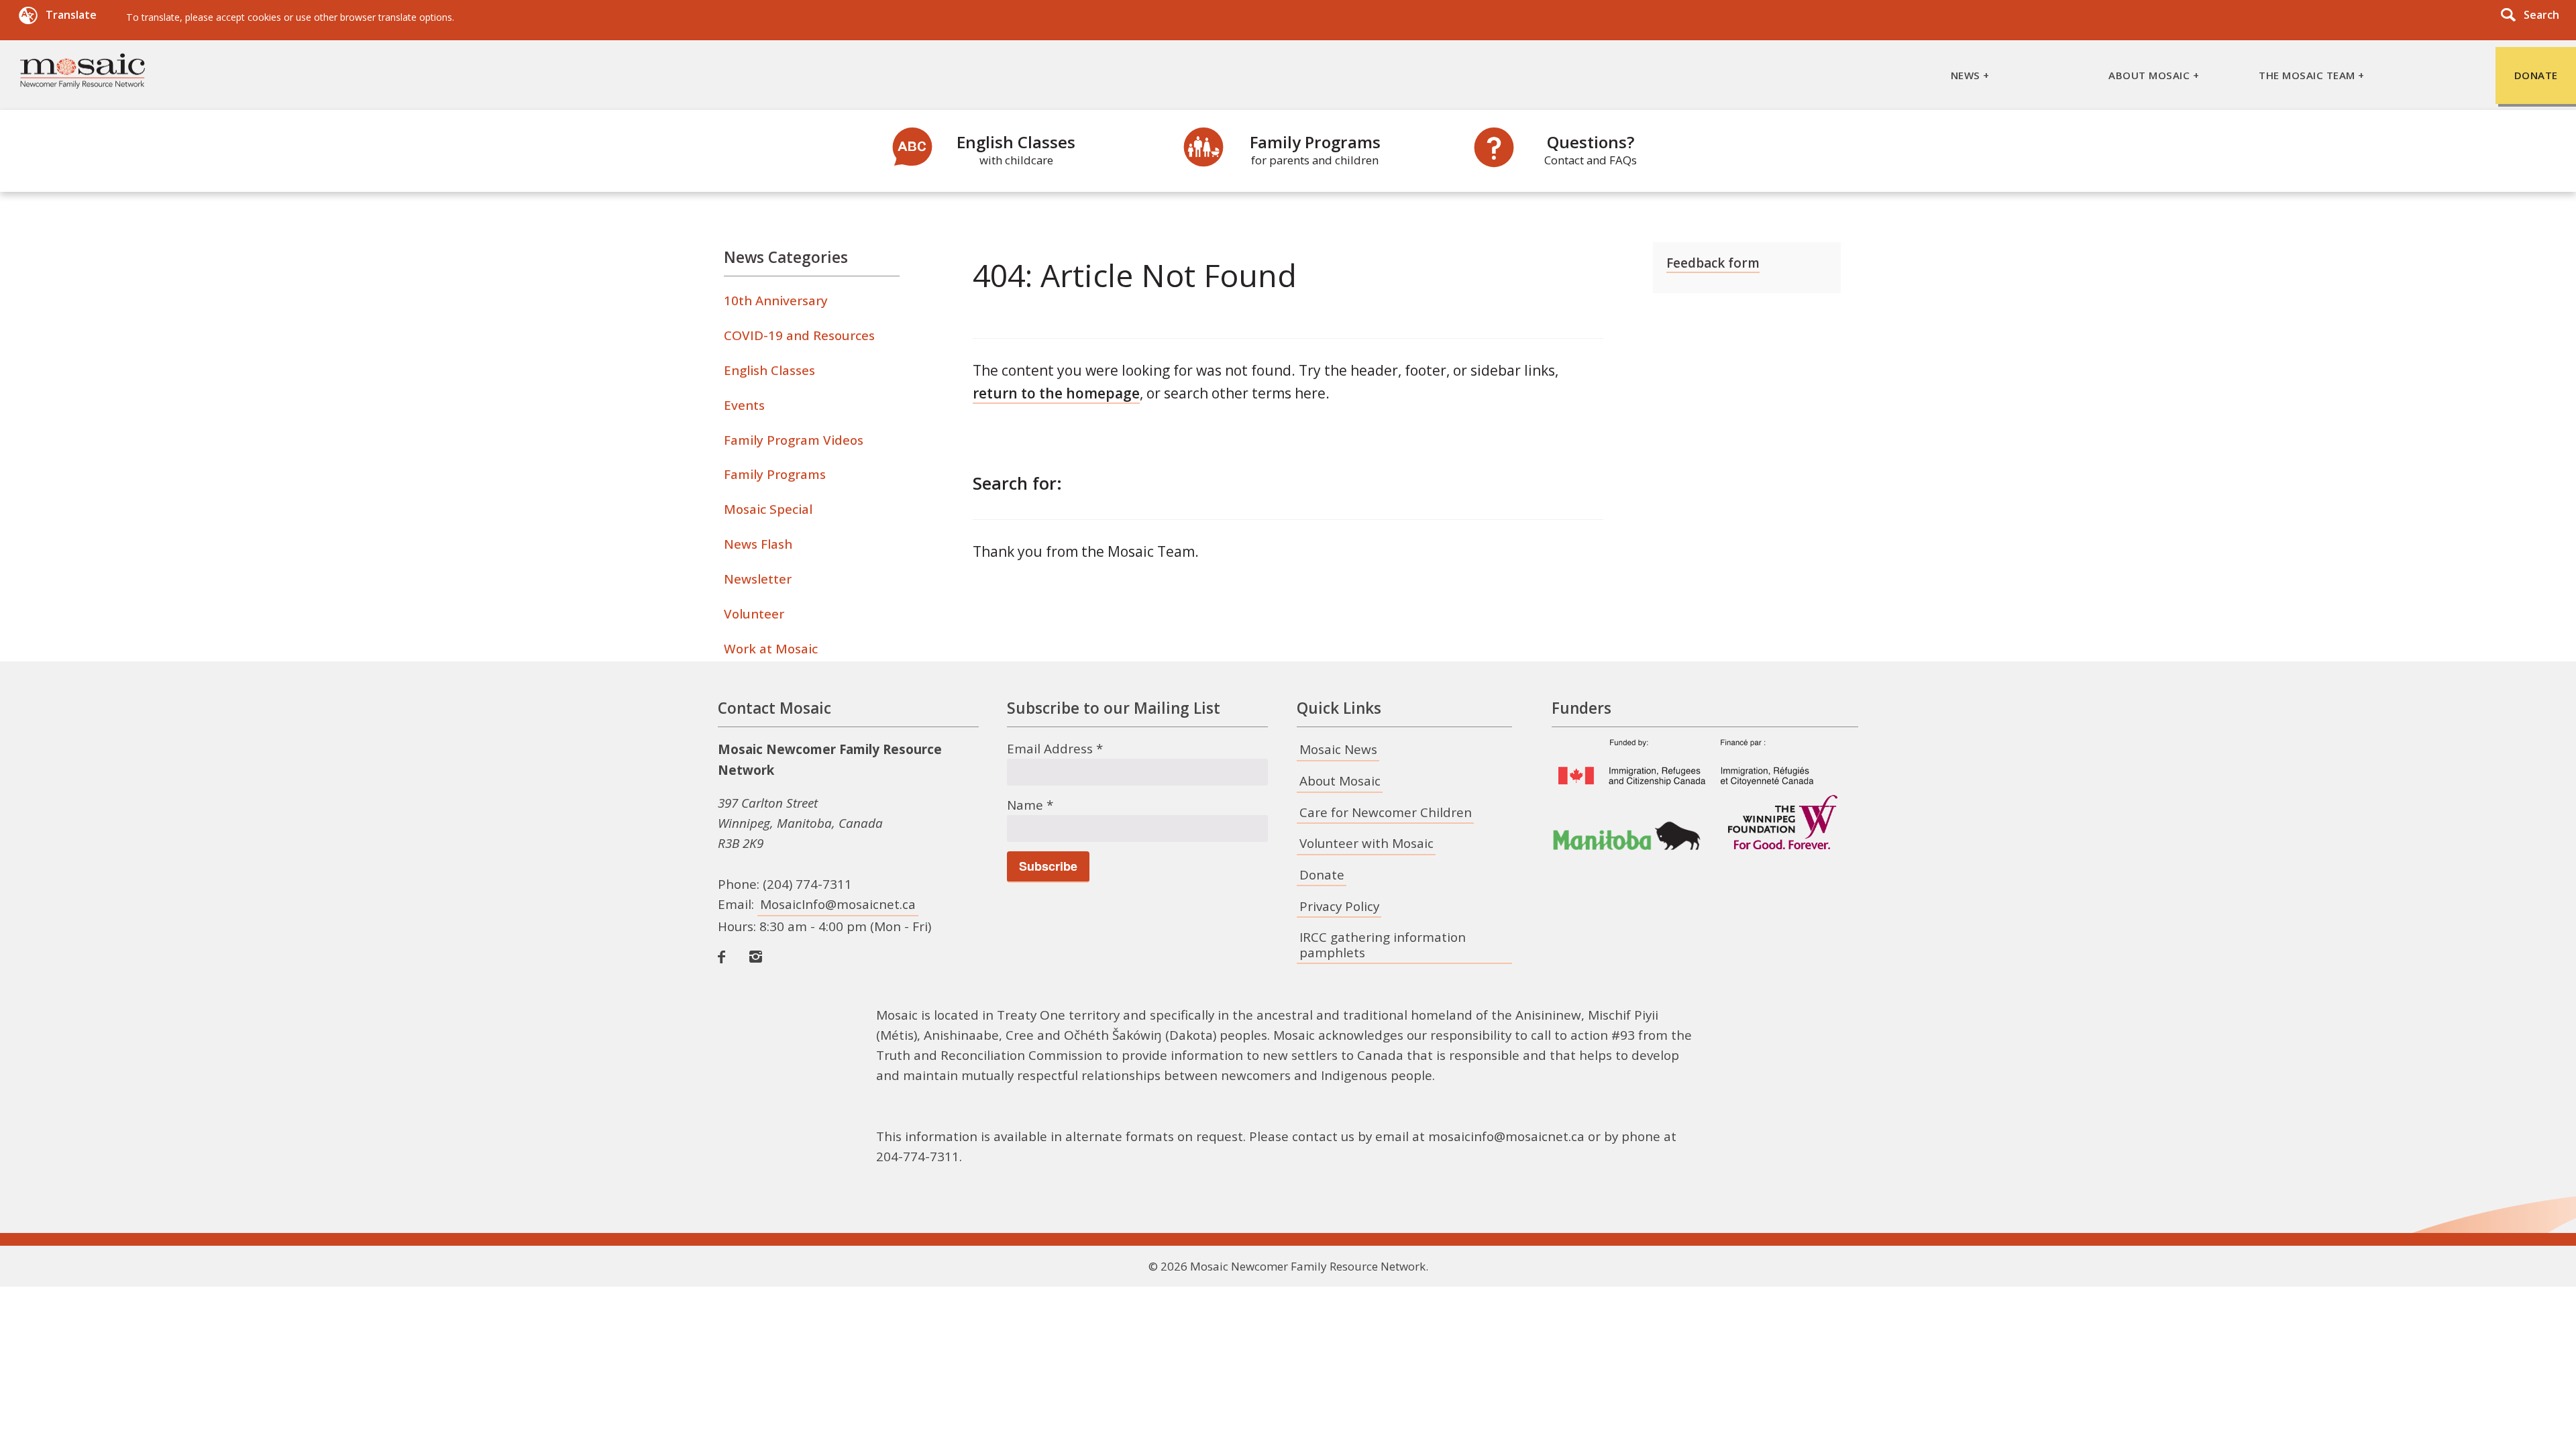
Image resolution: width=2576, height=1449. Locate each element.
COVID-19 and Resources (799, 335)
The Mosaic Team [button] (2307, 75)
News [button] (1966, 75)
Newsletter (758, 579)
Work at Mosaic (771, 649)
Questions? (1591, 149)
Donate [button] (2536, 75)
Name (1030, 805)
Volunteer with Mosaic (1366, 843)
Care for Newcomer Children (1386, 812)
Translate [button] (71, 15)
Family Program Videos (794, 440)
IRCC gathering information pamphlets (1383, 945)
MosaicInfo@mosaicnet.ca (838, 904)
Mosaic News (1338, 749)
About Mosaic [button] (2149, 75)
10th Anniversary (776, 301)
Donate (1322, 875)
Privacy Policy (1339, 906)
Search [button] (2541, 15)
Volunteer (754, 614)
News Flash (758, 544)
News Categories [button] (786, 257)
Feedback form (1713, 263)
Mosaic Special (768, 509)
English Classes (1016, 149)
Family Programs (1315, 149)
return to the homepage (1056, 393)
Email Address (1055, 749)
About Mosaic (1340, 781)
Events (744, 405)
